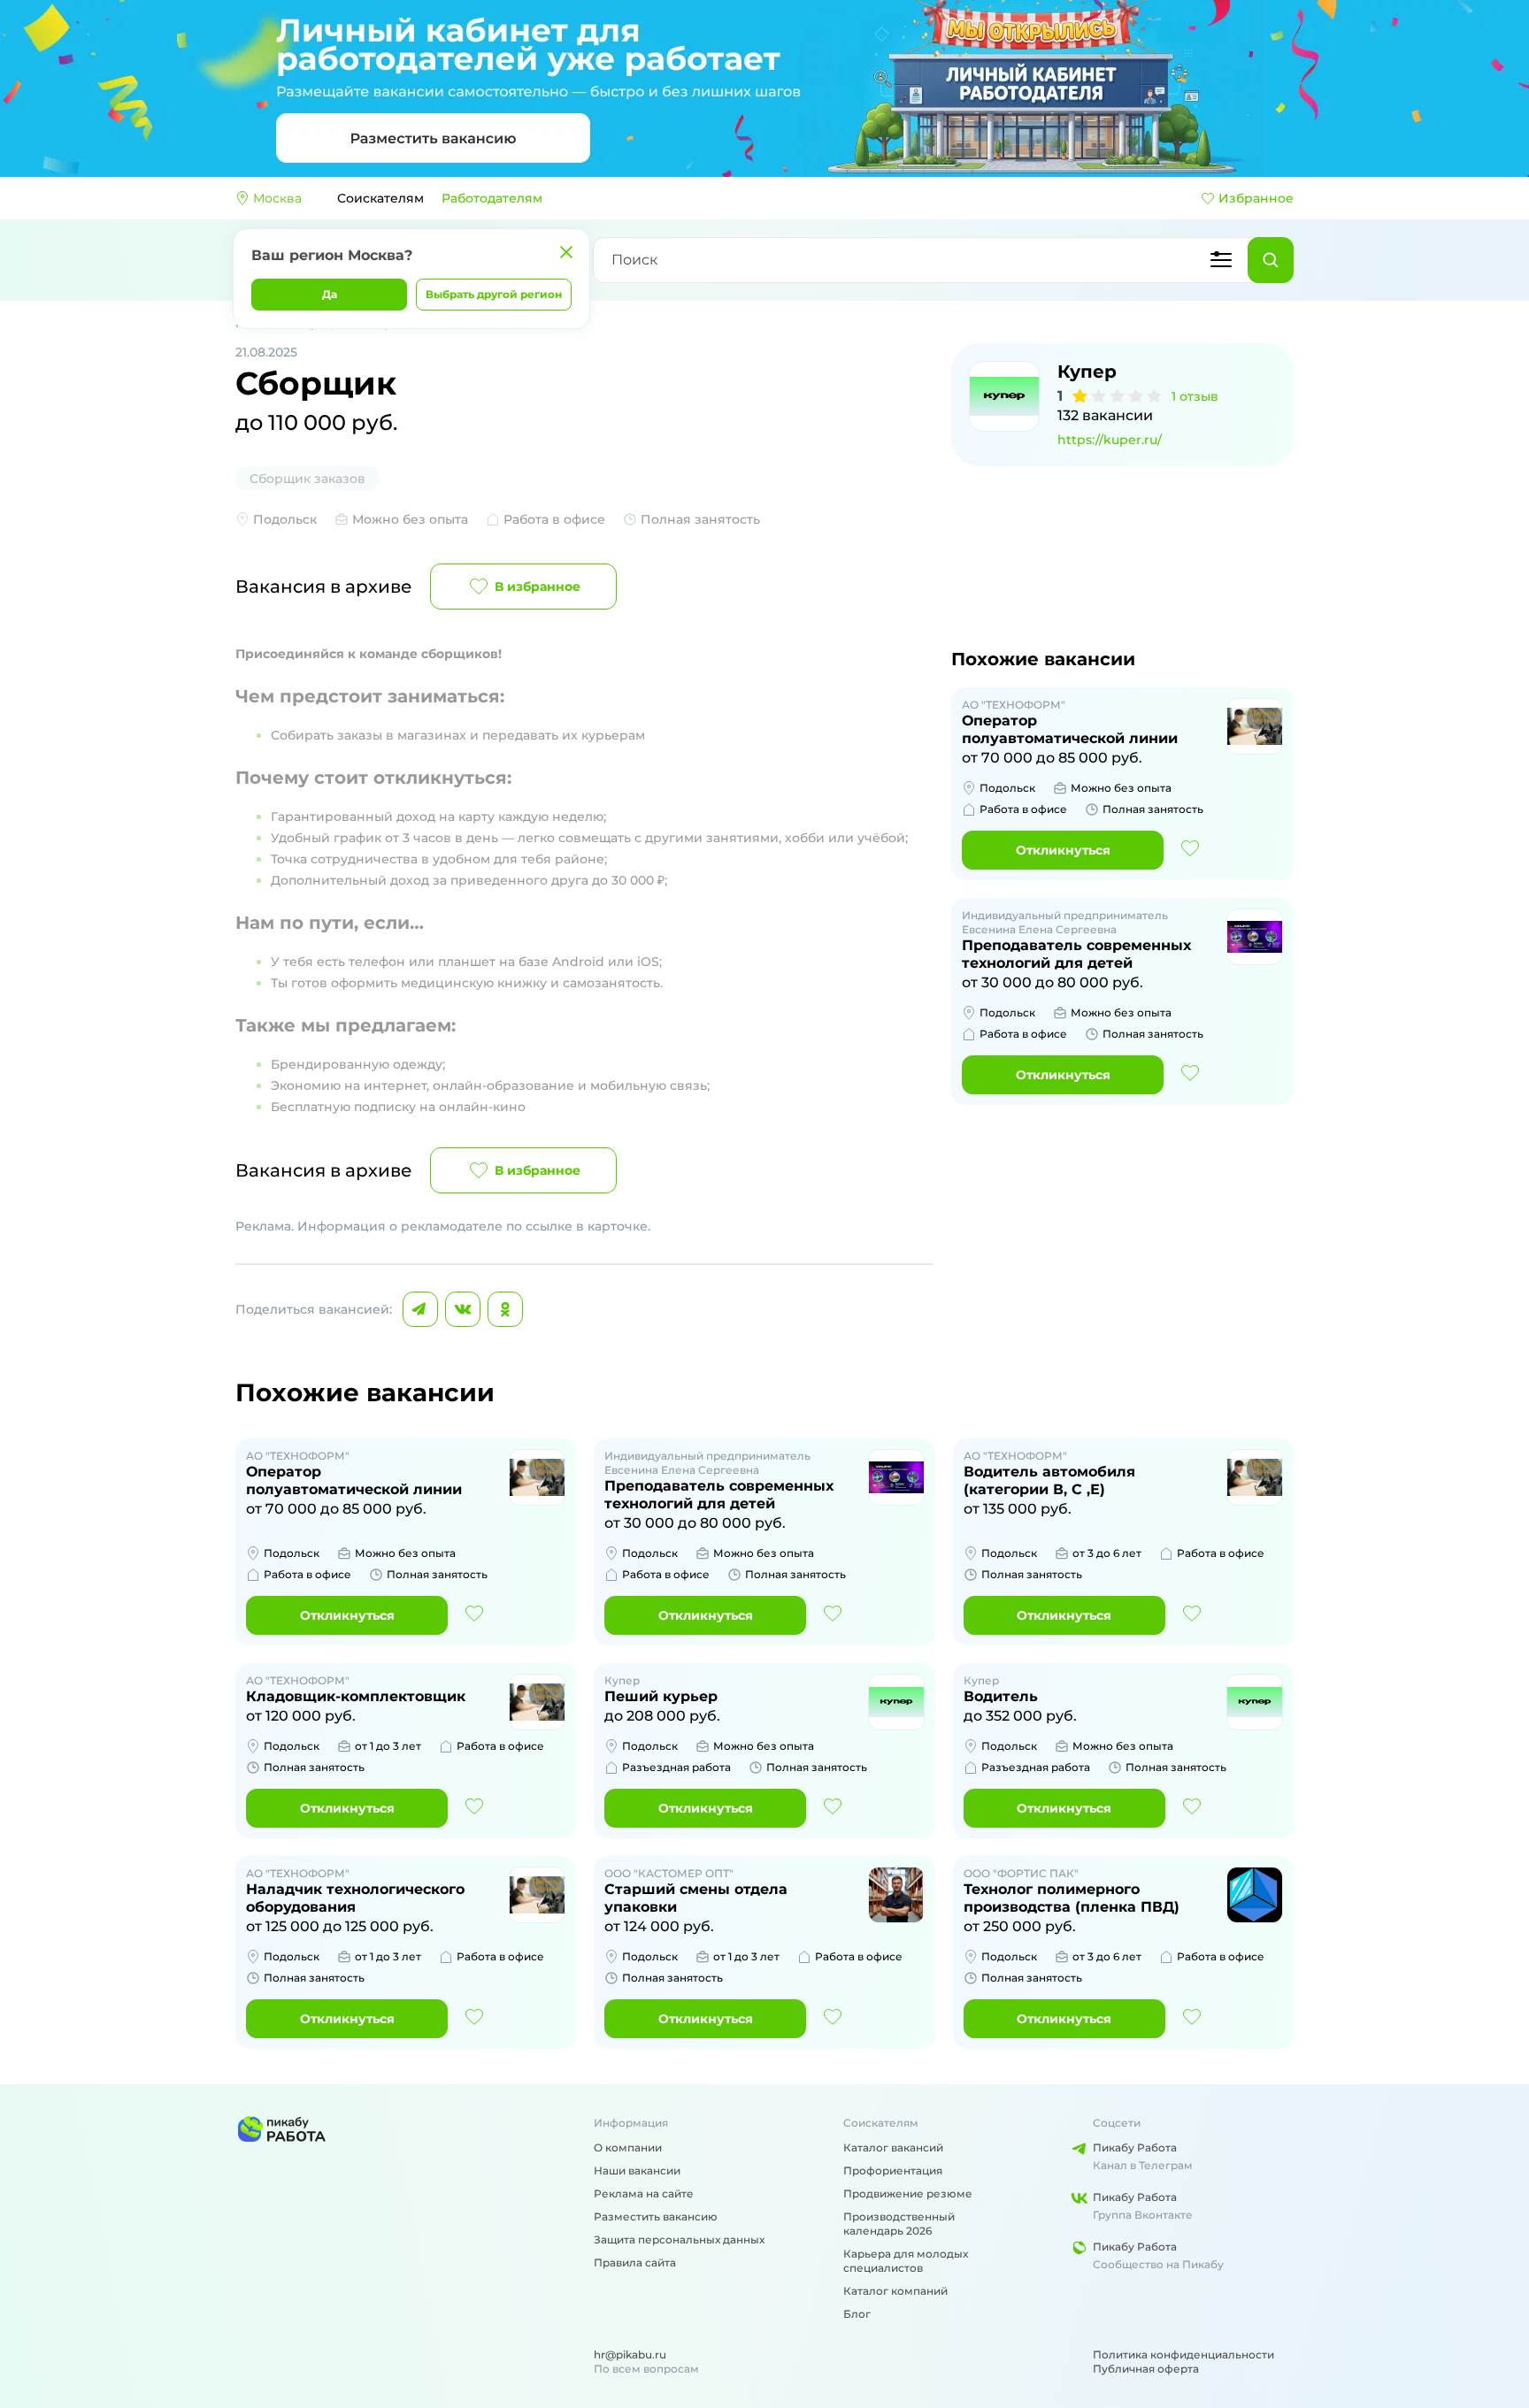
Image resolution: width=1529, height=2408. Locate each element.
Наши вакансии (637, 2170)
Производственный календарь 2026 (899, 2224)
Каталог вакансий (893, 2147)
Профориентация (893, 2170)
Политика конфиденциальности (1183, 2354)
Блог (857, 2314)
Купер (1087, 372)
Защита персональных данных (679, 2239)
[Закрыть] (566, 252)
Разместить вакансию (656, 2216)
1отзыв (1195, 396)
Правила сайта (635, 2262)
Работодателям (492, 198)
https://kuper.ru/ (1110, 440)
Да (330, 294)
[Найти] (1271, 260)
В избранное (538, 587)
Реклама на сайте (644, 2193)
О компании (628, 2147)
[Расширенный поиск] (1221, 260)
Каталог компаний (895, 2291)
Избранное (1256, 198)
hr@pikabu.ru (630, 2354)
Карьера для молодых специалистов (906, 2261)
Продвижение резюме (908, 2193)
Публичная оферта (1146, 2369)
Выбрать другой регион (494, 294)
